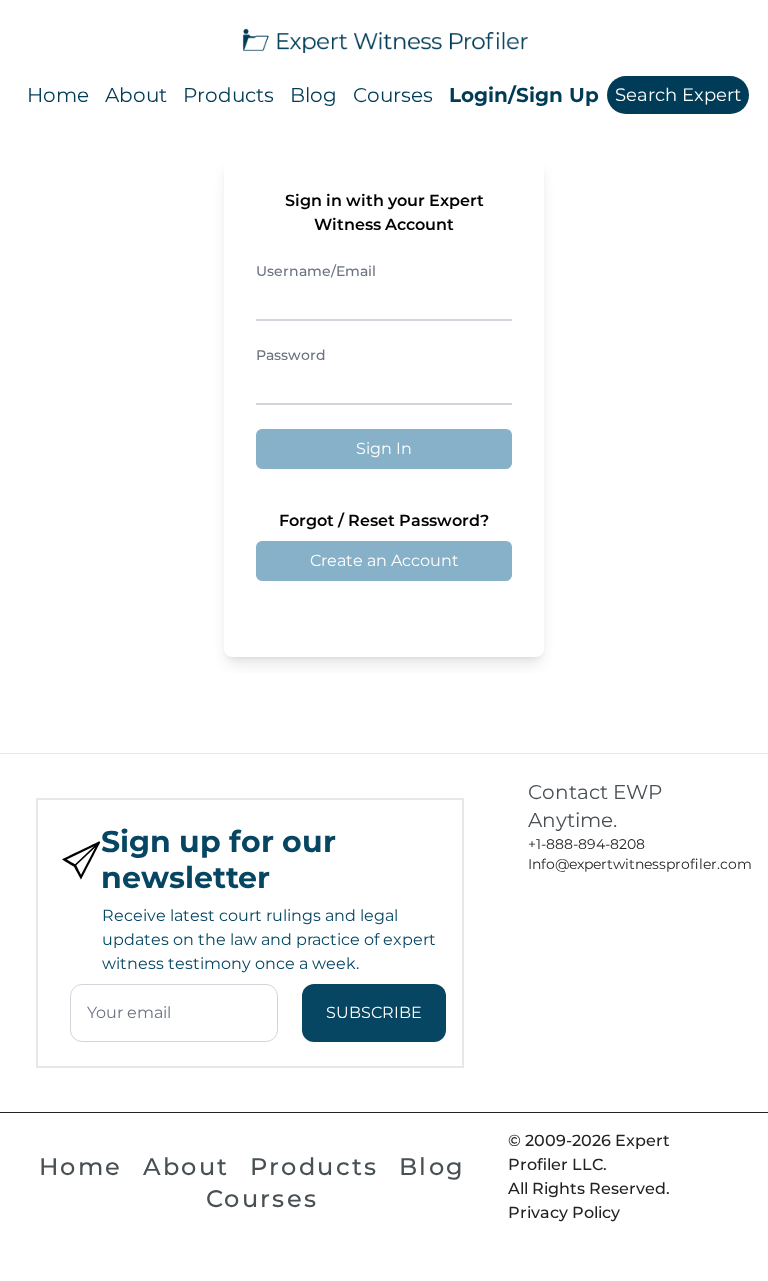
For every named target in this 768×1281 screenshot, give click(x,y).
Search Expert (678, 95)
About (136, 95)
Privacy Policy (564, 1212)
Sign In (384, 448)
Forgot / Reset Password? (384, 520)
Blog (313, 95)
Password (291, 355)
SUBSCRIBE (374, 1012)
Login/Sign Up (524, 95)
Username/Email (316, 271)
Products (228, 95)
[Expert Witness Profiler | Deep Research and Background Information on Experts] (384, 38)
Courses (393, 95)
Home (58, 95)
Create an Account (384, 560)
